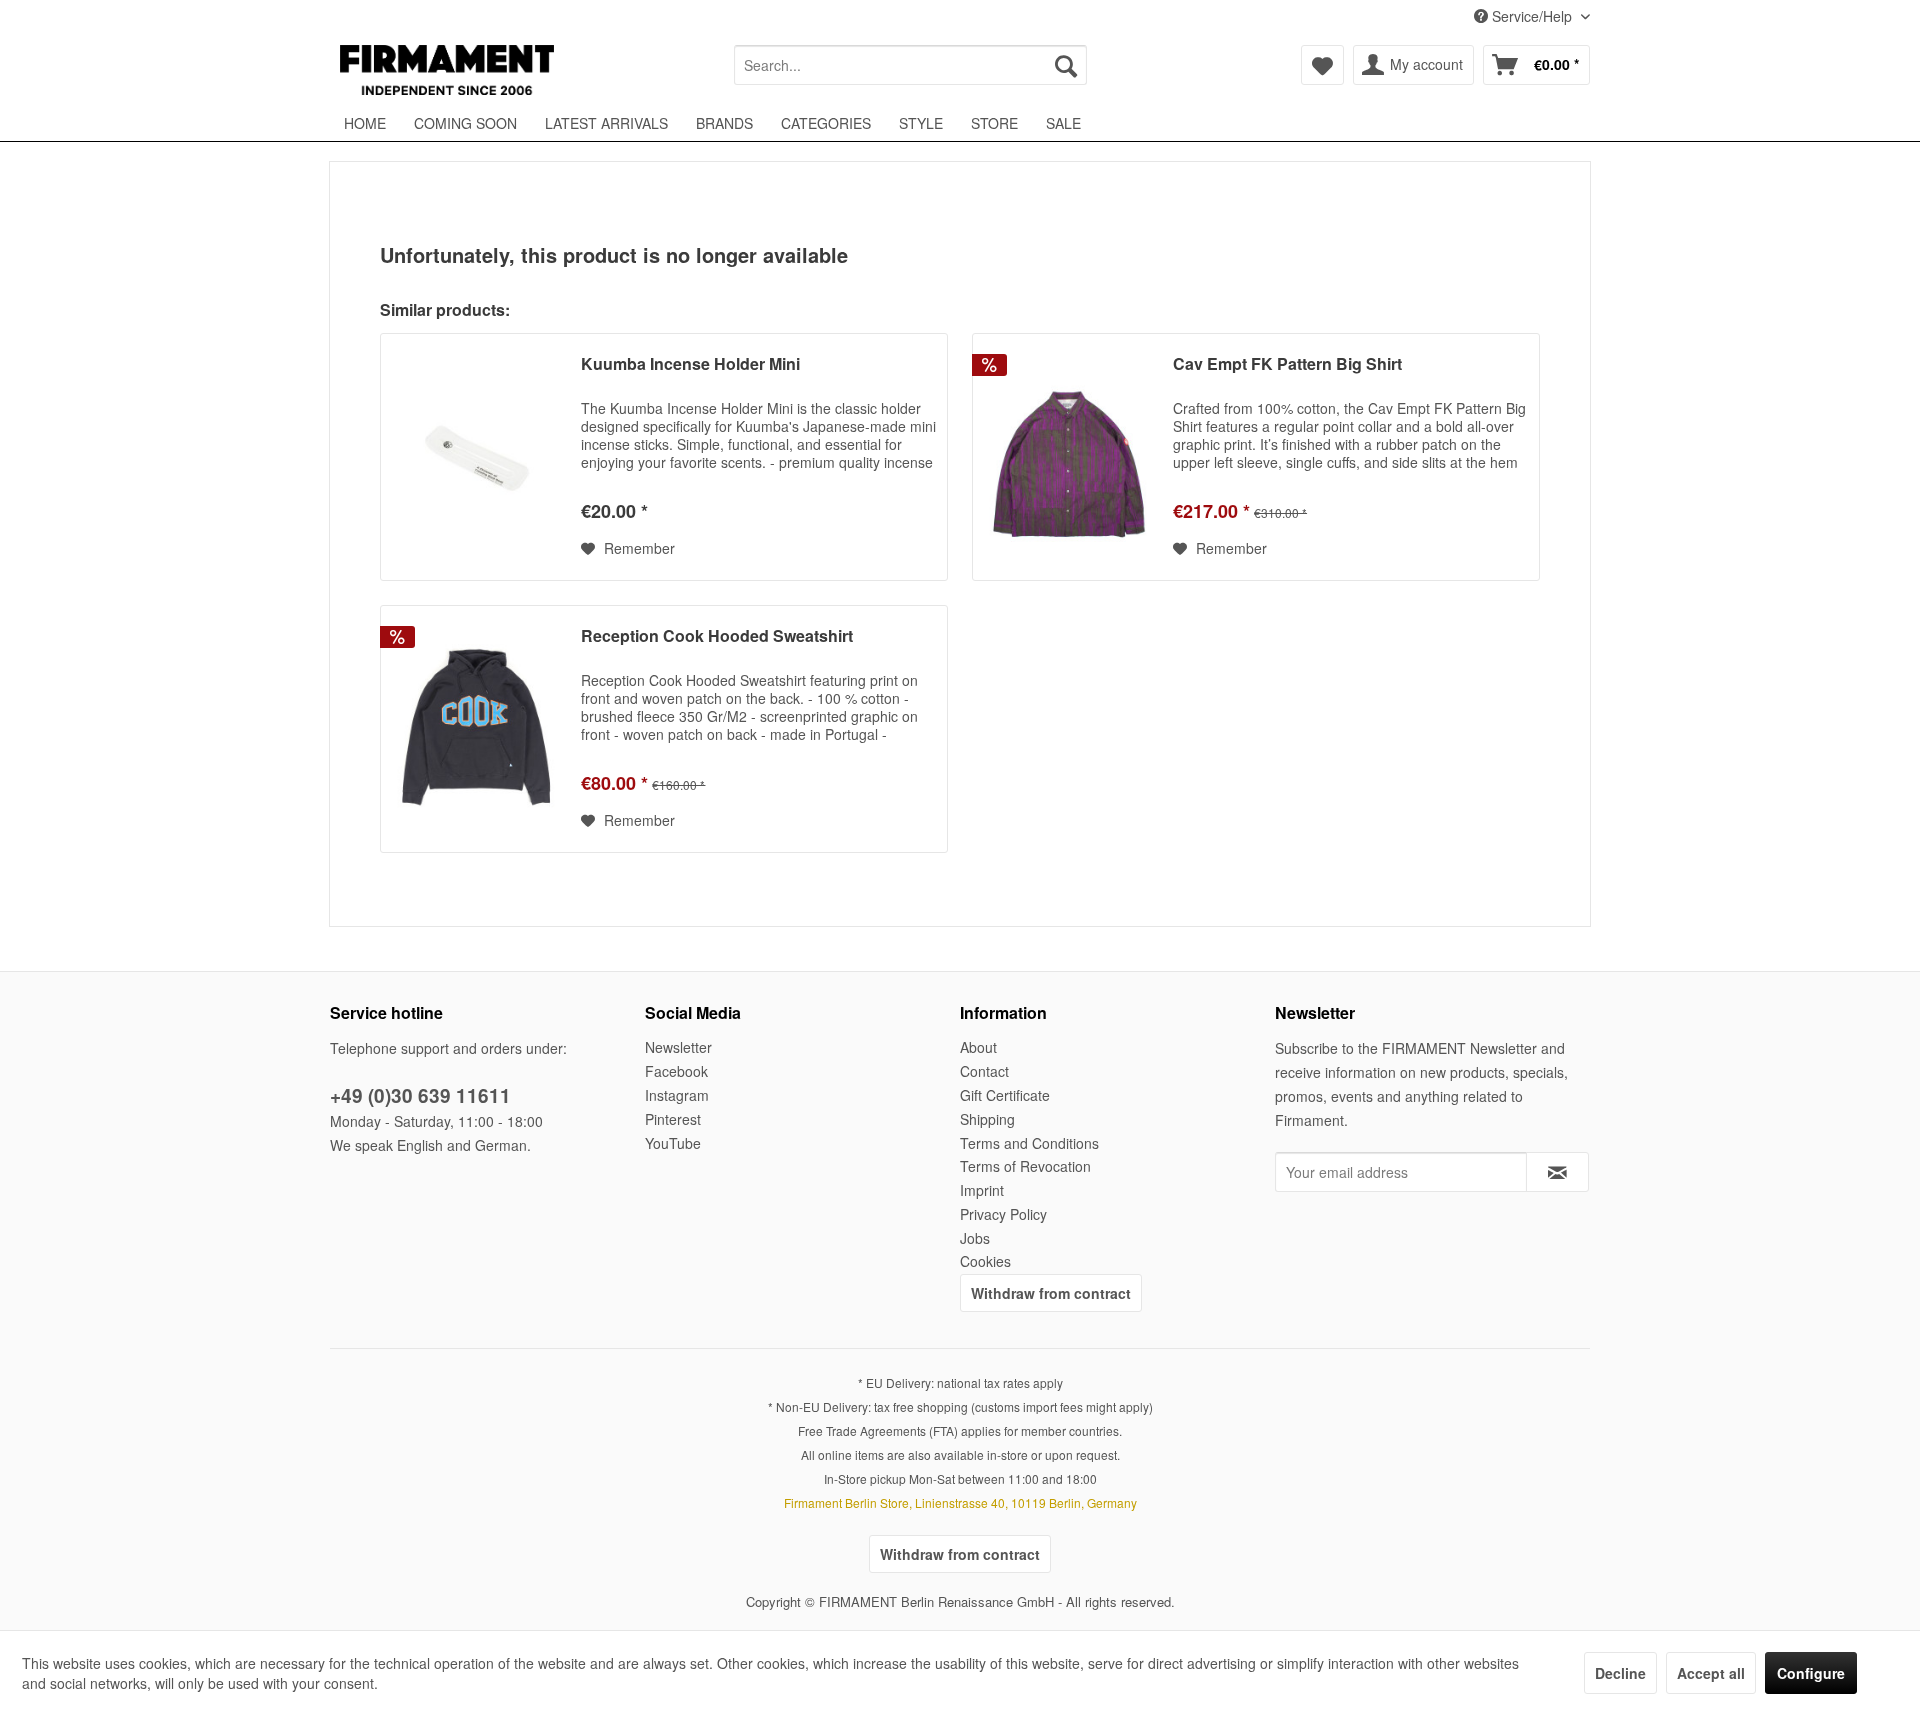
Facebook (676, 1071)
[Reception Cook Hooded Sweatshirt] (476, 729)
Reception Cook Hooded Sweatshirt (717, 636)
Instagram (677, 1095)
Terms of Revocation (1025, 1166)
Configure (1811, 1673)
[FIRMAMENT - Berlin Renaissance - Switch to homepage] (447, 70)
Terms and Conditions (1029, 1143)
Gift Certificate (1005, 1095)
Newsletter (678, 1047)
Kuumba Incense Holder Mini (690, 364)
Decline (1620, 1673)
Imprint (982, 1190)
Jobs (975, 1238)
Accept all (1711, 1673)
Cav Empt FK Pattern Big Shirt (1287, 364)
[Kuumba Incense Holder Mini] (476, 457)
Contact (984, 1071)
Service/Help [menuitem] (1532, 16)
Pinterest (673, 1119)
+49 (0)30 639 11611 (420, 1095)
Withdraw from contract (1051, 1293)
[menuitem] (910, 65)
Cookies (985, 1261)
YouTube (673, 1143)
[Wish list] (1322, 65)
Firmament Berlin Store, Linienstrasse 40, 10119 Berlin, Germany (960, 1502)
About (978, 1047)
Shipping (987, 1119)
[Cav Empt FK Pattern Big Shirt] (1068, 457)
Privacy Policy (1003, 1214)
